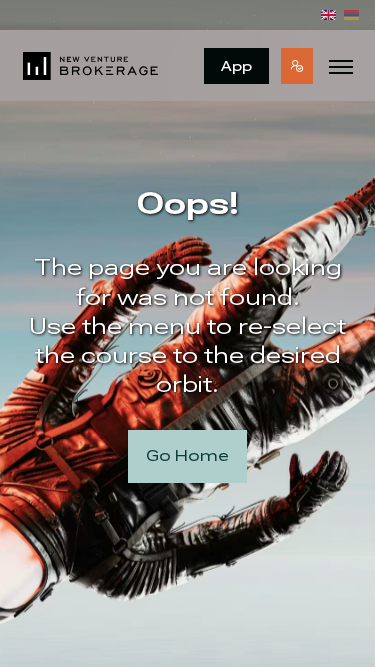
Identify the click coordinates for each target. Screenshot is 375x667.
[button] (297, 66)
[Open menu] (341, 66)
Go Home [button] (187, 455)
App (236, 66)
